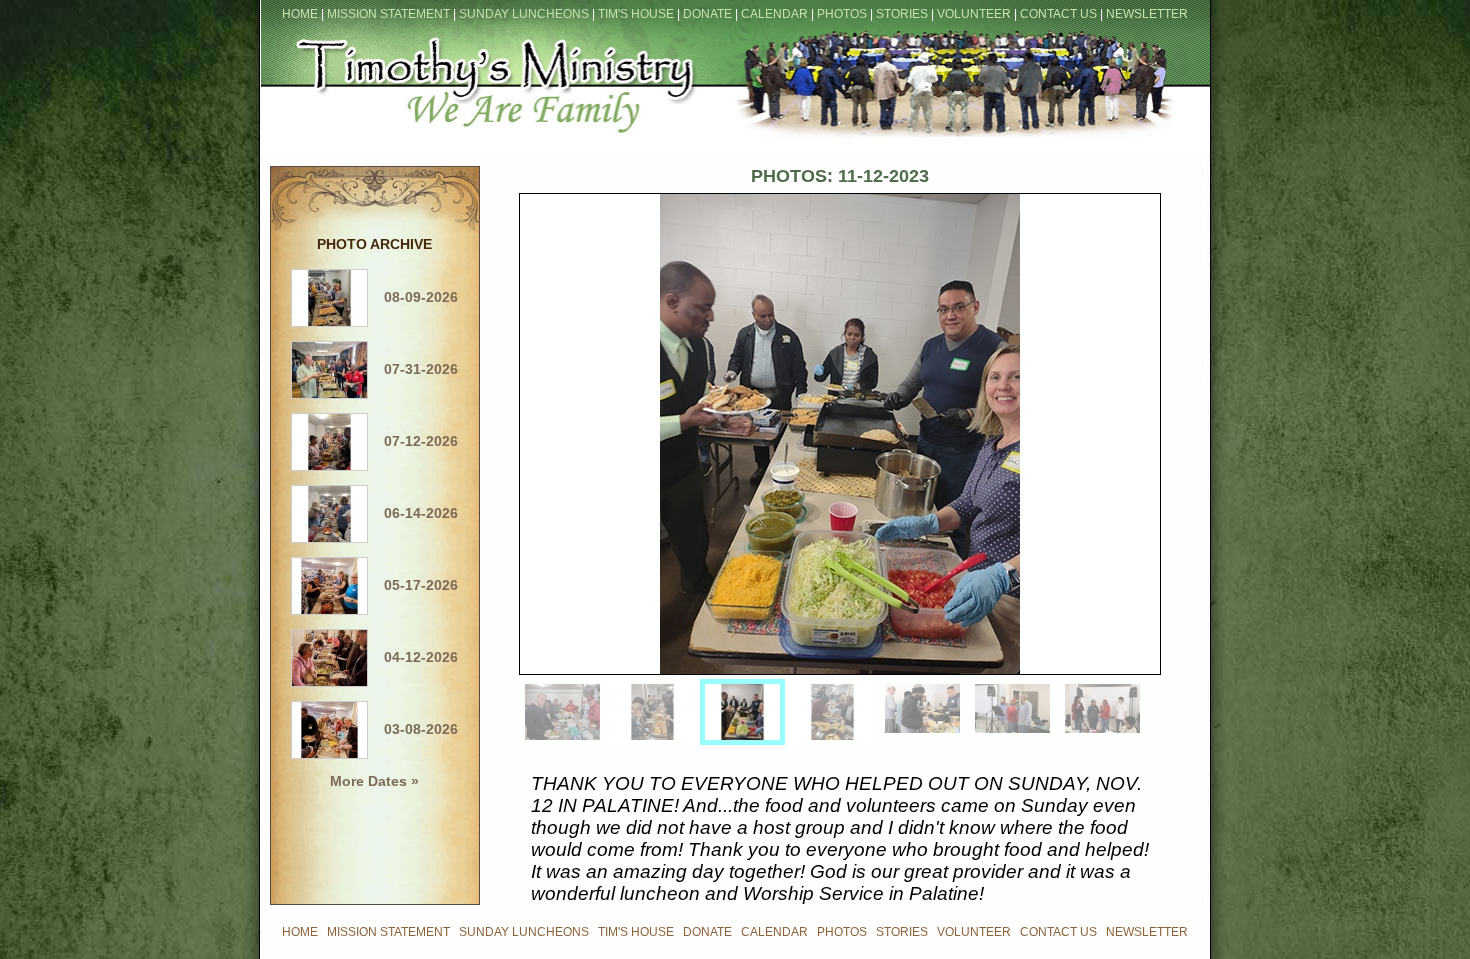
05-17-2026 (413, 585)
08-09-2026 (413, 297)
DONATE (707, 14)
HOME (300, 14)
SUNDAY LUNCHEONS (524, 14)
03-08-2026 (413, 729)
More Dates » (374, 781)
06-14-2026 (413, 513)
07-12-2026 (413, 441)
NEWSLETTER (1147, 14)
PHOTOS (842, 14)
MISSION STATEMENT (388, 14)
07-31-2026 (413, 369)
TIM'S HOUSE (636, 14)
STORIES (902, 14)
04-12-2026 (413, 657)
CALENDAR (774, 14)
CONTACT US (1058, 14)
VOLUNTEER (974, 14)
